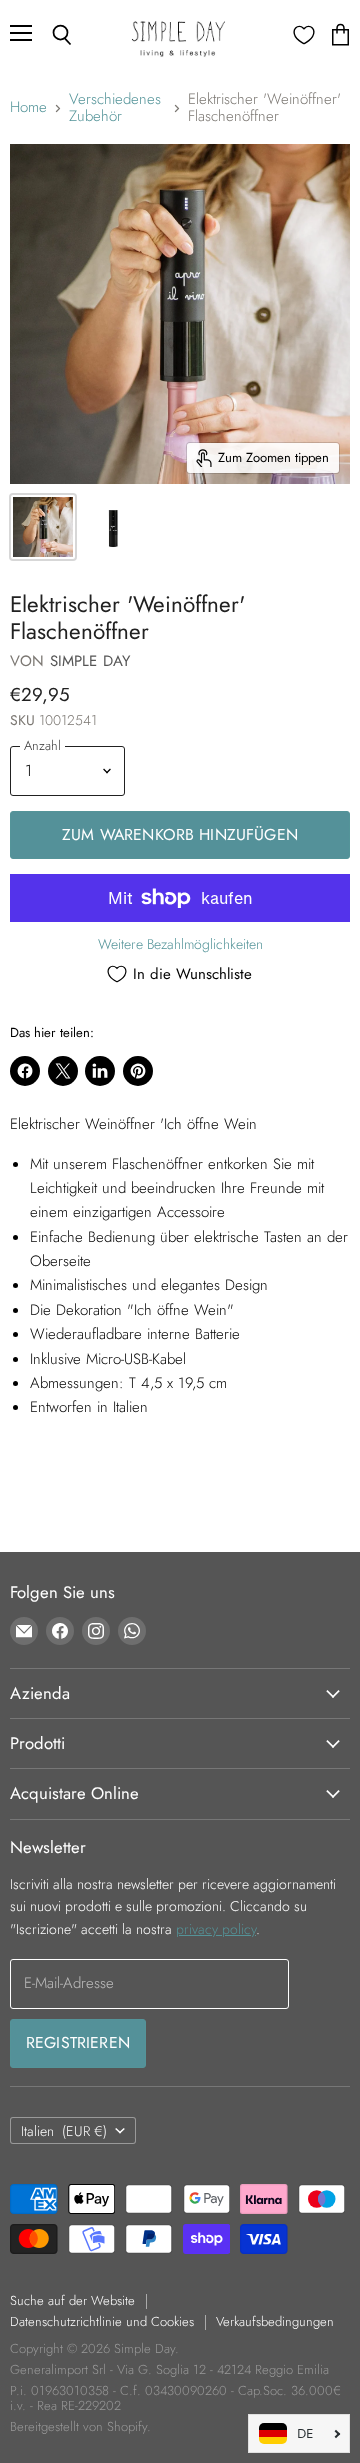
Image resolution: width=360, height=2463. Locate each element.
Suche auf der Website (72, 2300)
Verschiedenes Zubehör (115, 108)
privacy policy (216, 1929)
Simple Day (90, 661)
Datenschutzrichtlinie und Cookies (102, 2321)
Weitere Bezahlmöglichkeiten (180, 944)
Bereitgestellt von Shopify (78, 2426)
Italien (64, 2131)
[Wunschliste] (304, 35)
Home (28, 107)
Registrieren (78, 2042)
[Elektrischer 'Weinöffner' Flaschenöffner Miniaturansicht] (43, 527)
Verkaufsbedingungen (275, 2321)
